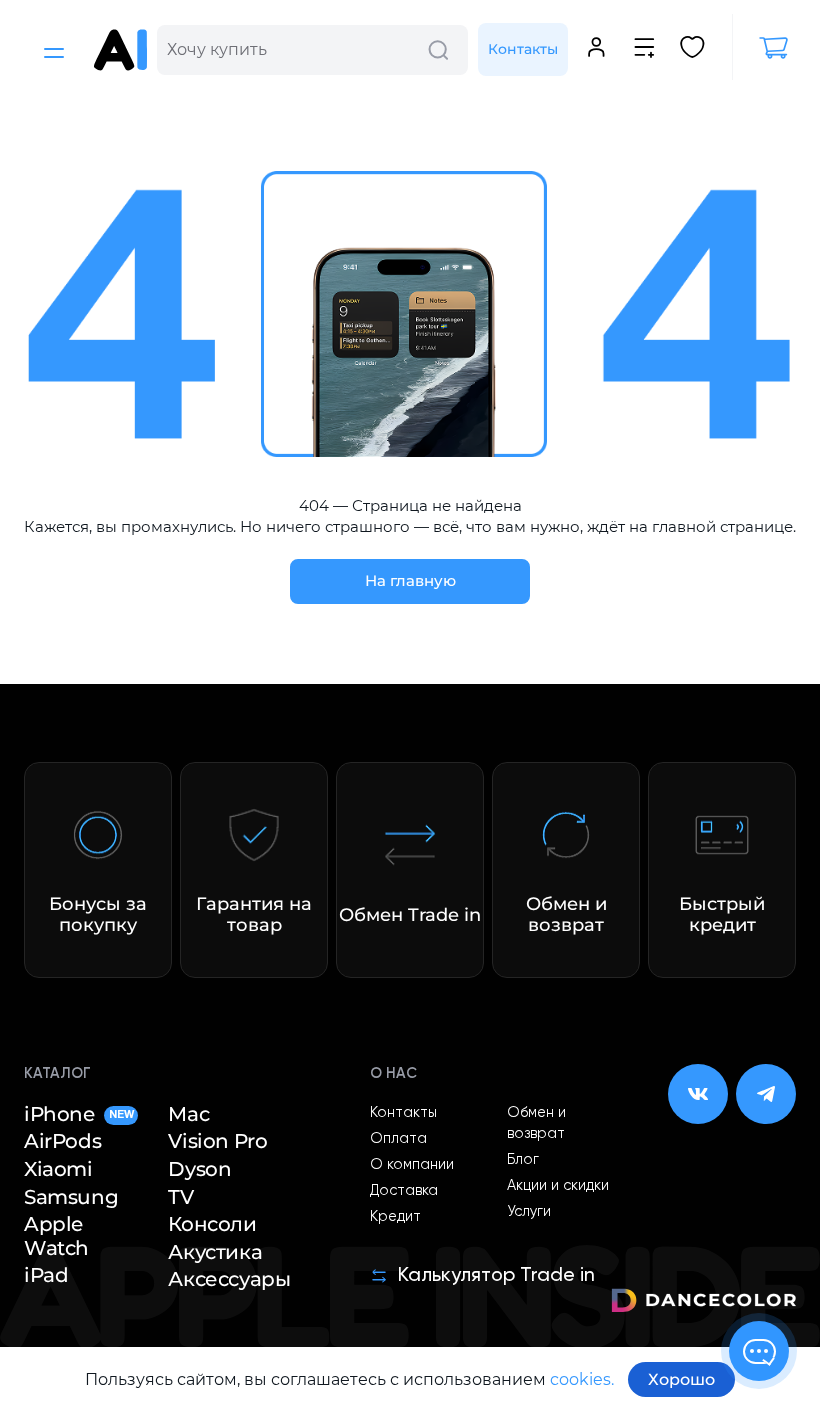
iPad (46, 1275)
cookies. (582, 1379)
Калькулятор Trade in (496, 1275)
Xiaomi (58, 1169)
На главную (410, 580)
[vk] (698, 1094)
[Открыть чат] (759, 1351)
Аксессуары (229, 1279)
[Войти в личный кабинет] (596, 50)
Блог (523, 1160)
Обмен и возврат (536, 1123)
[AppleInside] (120, 50)
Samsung (71, 1197)
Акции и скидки (558, 1186)
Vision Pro (217, 1141)
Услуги (529, 1212)
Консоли (212, 1224)
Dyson (199, 1169)
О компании (412, 1165)
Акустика (215, 1252)
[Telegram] (766, 1094)
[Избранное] (692, 50)
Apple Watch (56, 1236)
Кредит (395, 1217)
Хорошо (681, 1379)
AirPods (62, 1141)
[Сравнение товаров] (644, 50)
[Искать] (438, 50)
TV (180, 1197)
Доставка (404, 1191)
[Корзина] (764, 48)
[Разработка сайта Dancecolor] (703, 1303)
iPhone (78, 1114)
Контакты (523, 49)
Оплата (398, 1139)
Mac (188, 1114)
